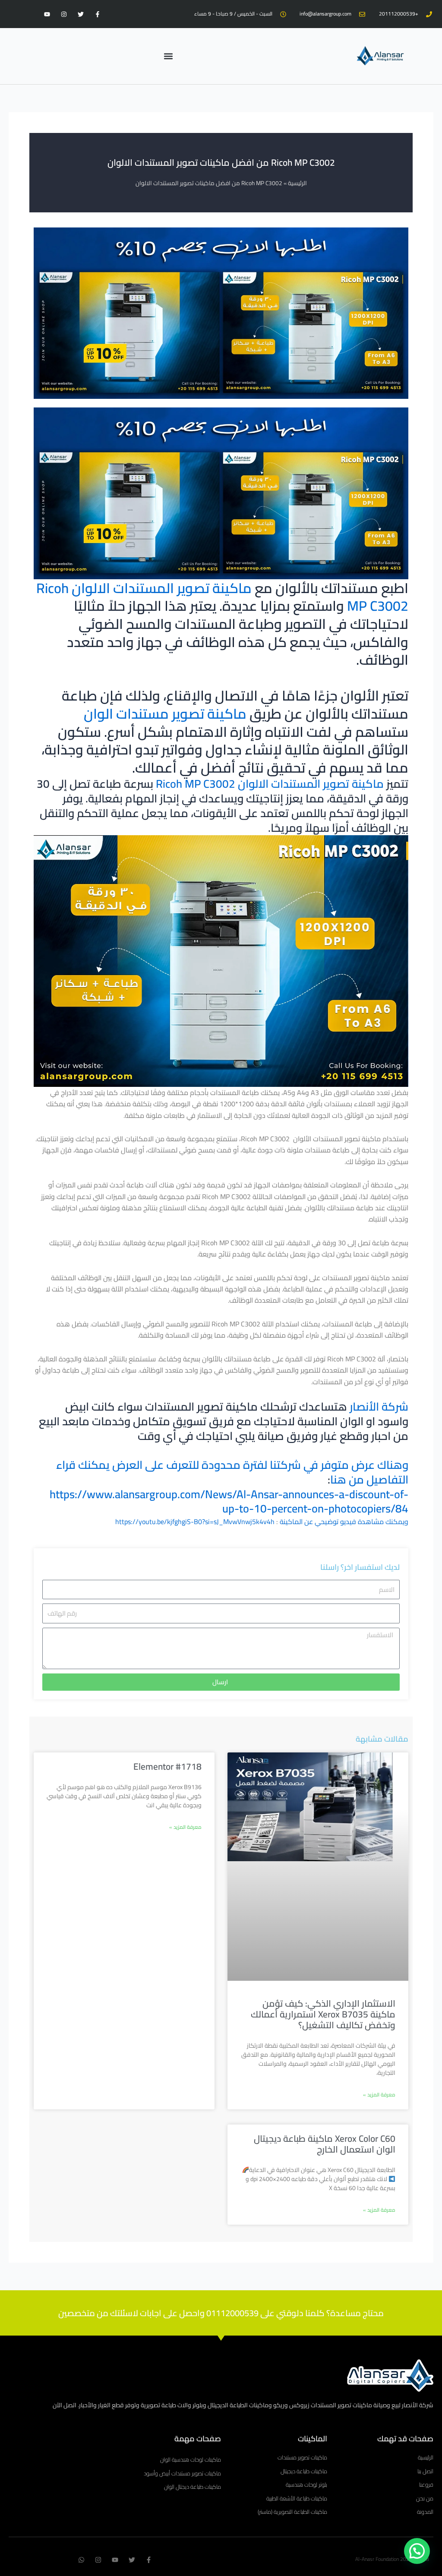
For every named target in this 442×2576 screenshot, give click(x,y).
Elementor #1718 (167, 1766)
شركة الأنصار (379, 1406)
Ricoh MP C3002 (196, 784)
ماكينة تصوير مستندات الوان (165, 713)
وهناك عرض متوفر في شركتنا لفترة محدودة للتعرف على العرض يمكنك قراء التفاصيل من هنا (232, 1472)
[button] (169, 56)
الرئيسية (297, 183)
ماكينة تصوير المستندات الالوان (162, 588)
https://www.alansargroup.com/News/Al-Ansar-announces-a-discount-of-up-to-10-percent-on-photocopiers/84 (229, 1501)
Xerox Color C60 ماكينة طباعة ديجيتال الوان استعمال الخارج (325, 2144)
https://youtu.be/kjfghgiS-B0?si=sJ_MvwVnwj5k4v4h (195, 1522)
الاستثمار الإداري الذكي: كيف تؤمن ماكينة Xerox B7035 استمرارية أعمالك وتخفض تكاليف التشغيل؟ (323, 2014)
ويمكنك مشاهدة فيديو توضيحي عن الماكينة (344, 1522)
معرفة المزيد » (379, 2095)
